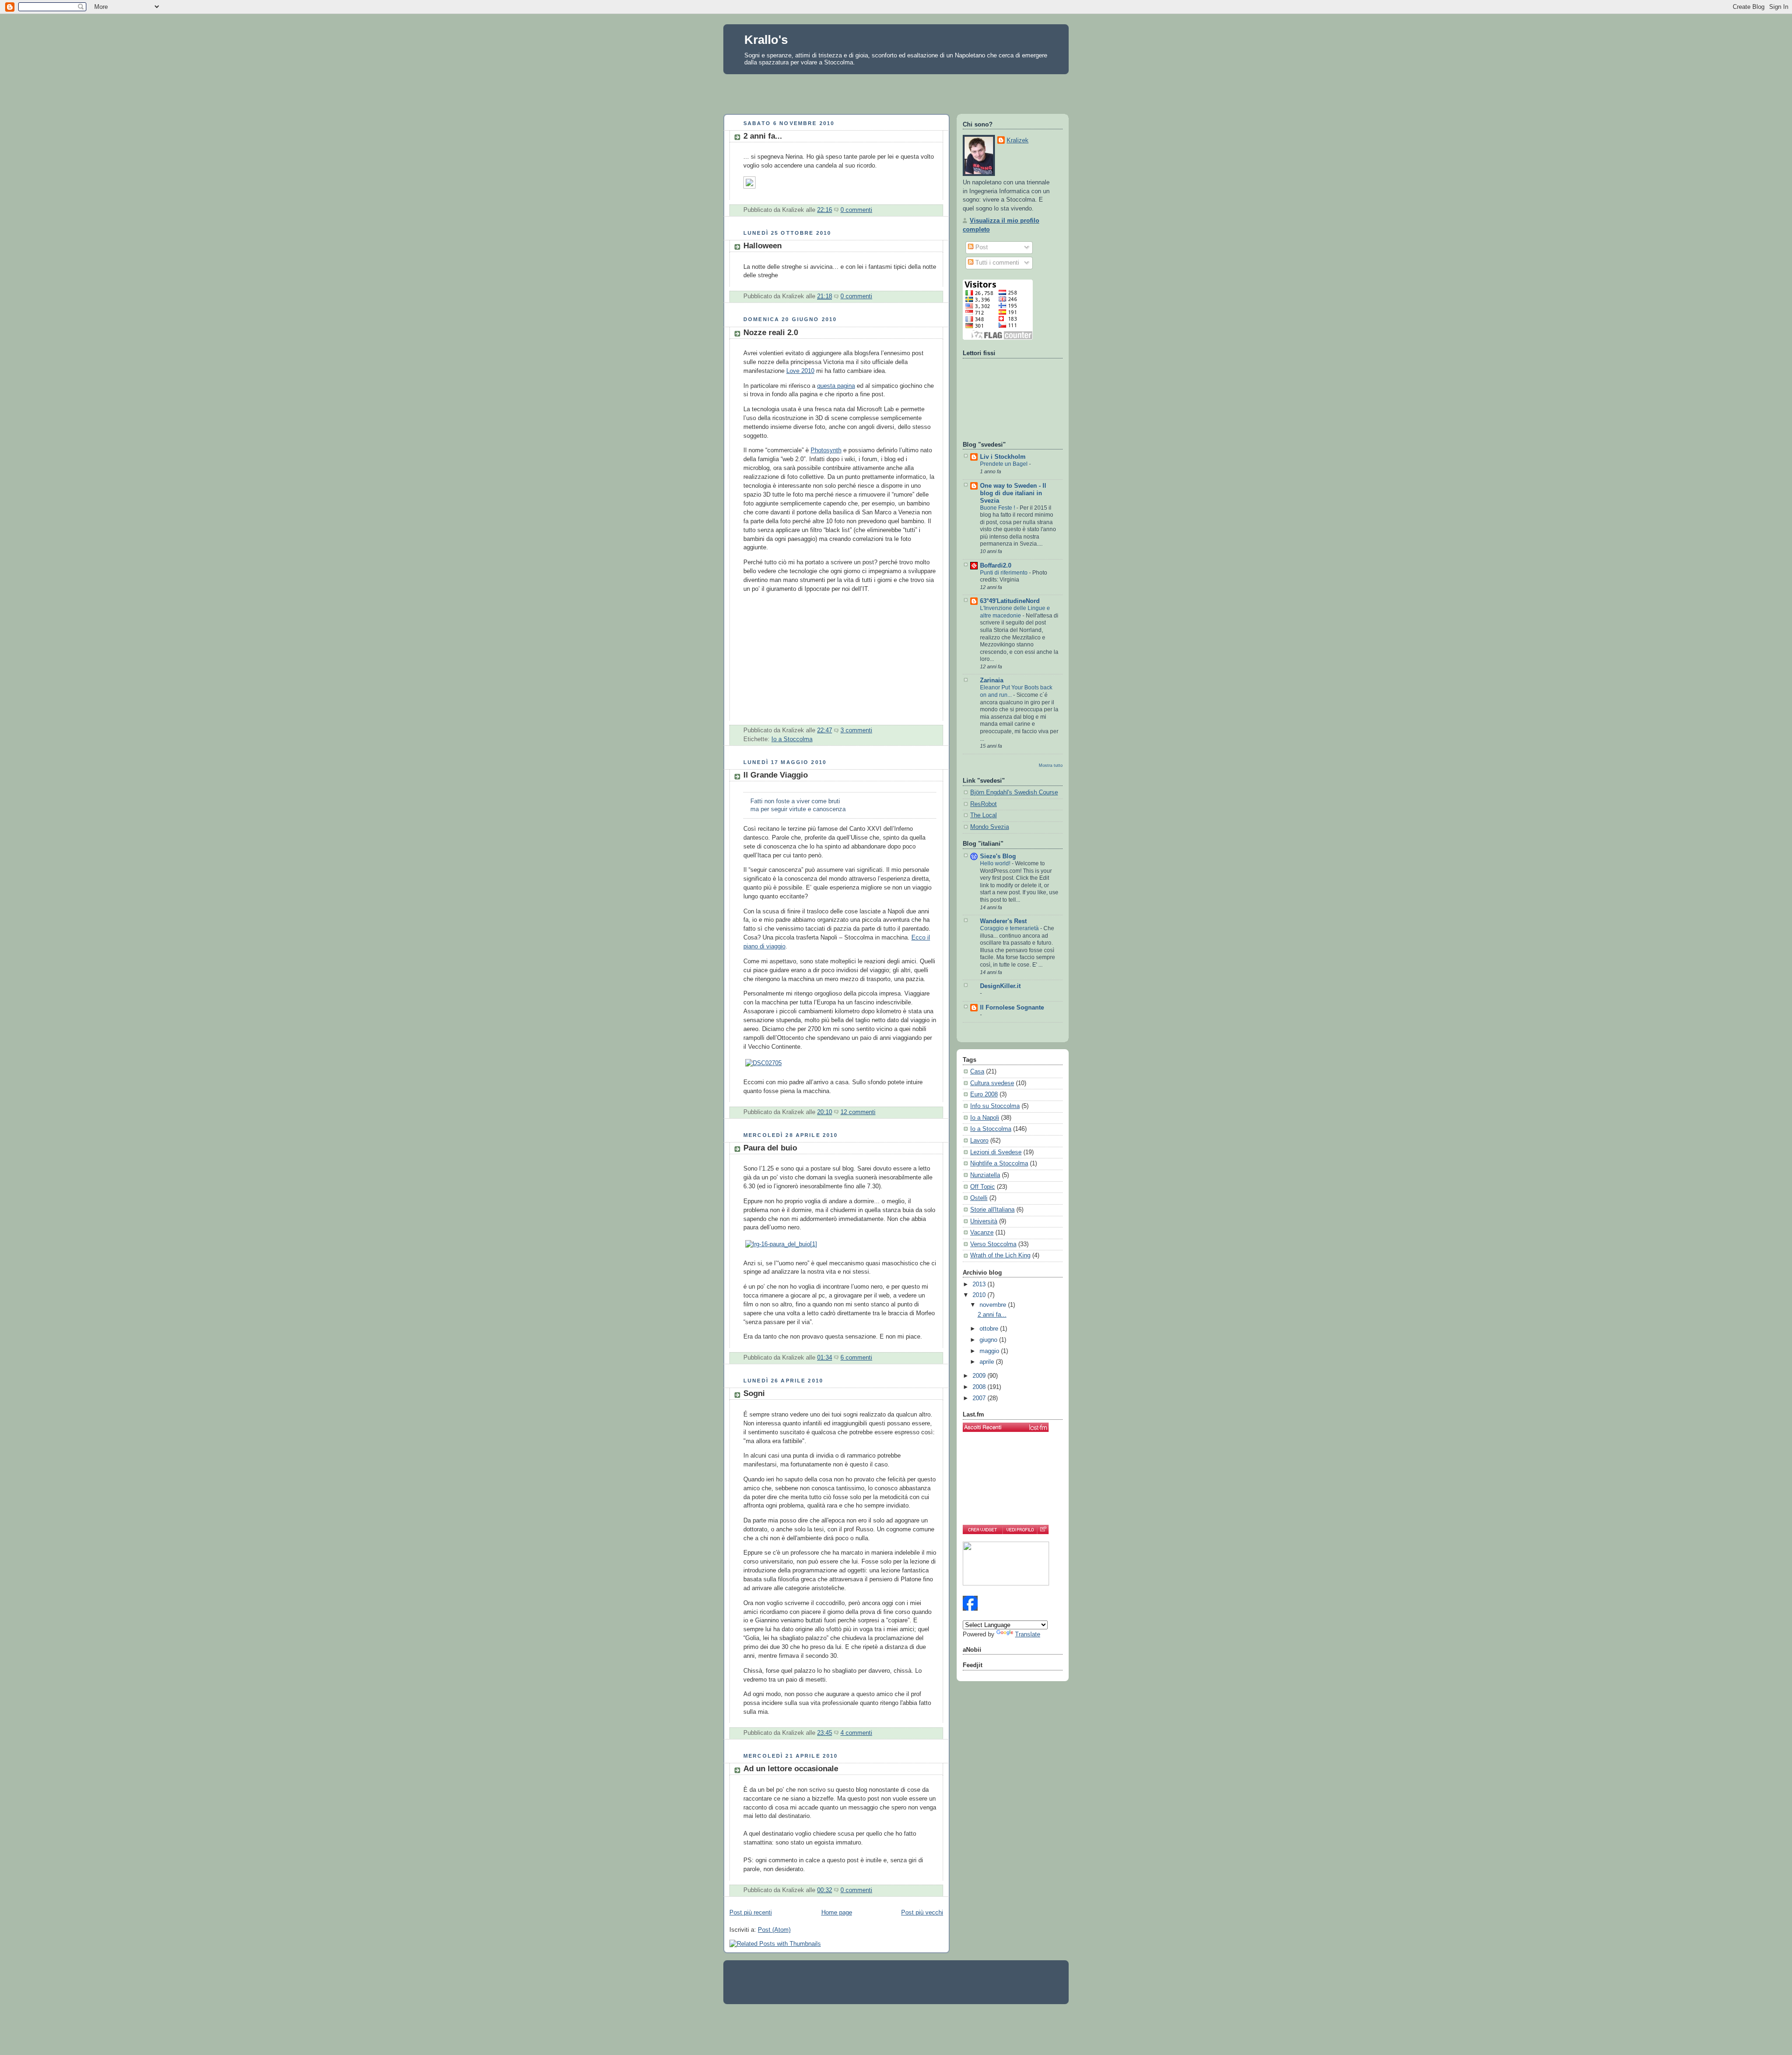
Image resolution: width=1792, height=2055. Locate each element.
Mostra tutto (1051, 765)
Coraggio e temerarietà (1010, 928)
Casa (977, 1072)
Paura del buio (770, 1148)
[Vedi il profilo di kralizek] (1020, 1529)
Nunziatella (985, 1175)
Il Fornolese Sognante (1012, 1008)
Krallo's (766, 40)
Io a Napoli (985, 1118)
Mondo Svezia (990, 827)
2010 (980, 1295)
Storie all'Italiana (992, 1210)
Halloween (763, 246)
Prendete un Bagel (1004, 464)
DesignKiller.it (1000, 986)
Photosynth (826, 450)
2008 (980, 1387)
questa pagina (836, 386)
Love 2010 (800, 371)
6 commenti (856, 1358)
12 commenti (858, 1112)
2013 (980, 1284)
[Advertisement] (896, 91)
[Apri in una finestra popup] (1043, 1529)
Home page (837, 1913)
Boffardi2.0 (996, 566)
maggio (990, 1351)
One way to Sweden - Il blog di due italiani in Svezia (1013, 493)
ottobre (990, 1329)
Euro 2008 (984, 1094)
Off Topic (983, 1187)
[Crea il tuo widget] (983, 1529)
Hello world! (996, 863)
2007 (980, 1398)
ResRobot (983, 804)
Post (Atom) (774, 1930)
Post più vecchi (922, 1913)
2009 (980, 1376)
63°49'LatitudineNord (1010, 601)
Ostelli (979, 1198)
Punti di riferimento (1004, 573)
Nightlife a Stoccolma (999, 1164)
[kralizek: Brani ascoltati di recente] (1006, 1427)
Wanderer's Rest (1003, 921)
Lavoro (979, 1141)
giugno (989, 1340)
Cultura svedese (992, 1083)
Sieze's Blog (998, 856)
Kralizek (1018, 140)
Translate (1028, 1634)
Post (981, 247)
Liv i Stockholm (1003, 457)
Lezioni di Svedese (996, 1152)
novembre (994, 1305)
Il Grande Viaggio (776, 775)
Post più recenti (751, 1913)
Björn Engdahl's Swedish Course (1014, 793)
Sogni (754, 1393)
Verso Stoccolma (993, 1244)
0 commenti (856, 210)
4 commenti (856, 1733)
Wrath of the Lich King (1000, 1255)
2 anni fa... (763, 136)
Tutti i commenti (996, 263)
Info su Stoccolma (995, 1106)
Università (984, 1221)
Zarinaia (992, 680)
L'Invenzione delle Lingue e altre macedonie (1015, 612)
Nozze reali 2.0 (771, 333)
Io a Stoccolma (792, 739)
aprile (988, 1362)
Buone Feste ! (998, 508)
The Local (983, 815)
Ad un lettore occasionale (791, 1769)
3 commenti (856, 730)
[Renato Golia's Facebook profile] (970, 1609)
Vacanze (982, 1233)
